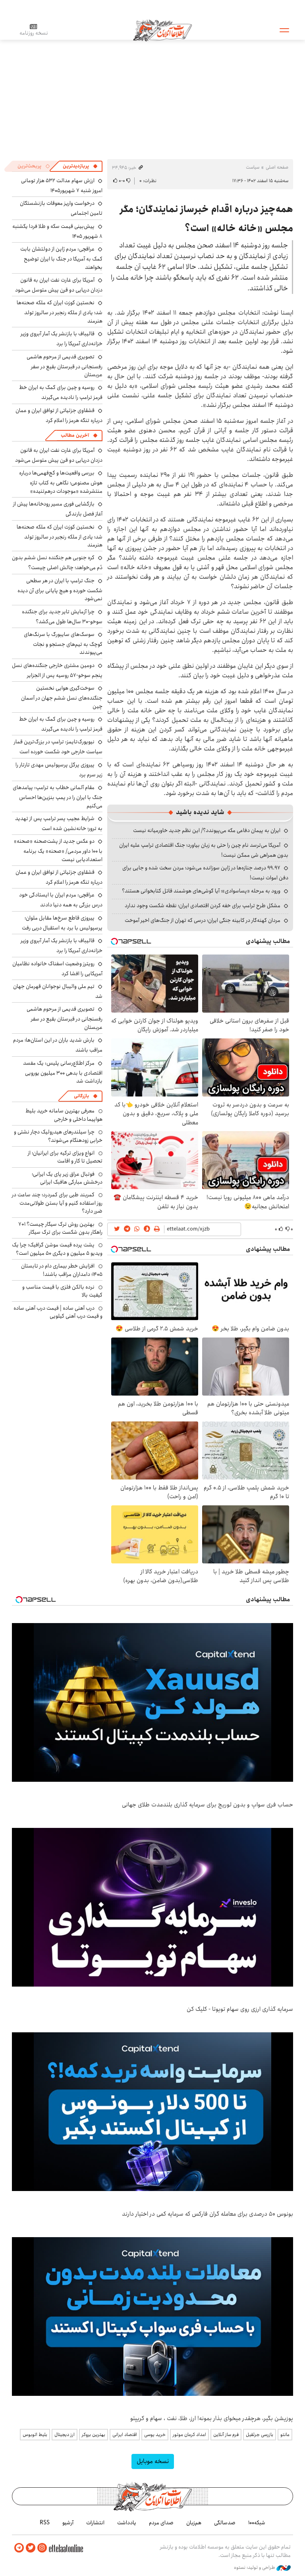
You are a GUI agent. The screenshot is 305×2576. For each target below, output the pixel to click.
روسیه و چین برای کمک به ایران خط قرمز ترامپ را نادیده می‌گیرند (61, 392)
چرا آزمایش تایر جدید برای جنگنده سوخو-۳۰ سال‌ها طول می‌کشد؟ (62, 617)
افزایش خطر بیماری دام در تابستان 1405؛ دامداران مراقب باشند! (62, 1270)
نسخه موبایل (153, 2461)
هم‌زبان (194, 2523)
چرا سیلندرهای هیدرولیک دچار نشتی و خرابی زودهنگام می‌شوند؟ (58, 1136)
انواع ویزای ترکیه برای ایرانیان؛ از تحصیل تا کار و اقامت (65, 1157)
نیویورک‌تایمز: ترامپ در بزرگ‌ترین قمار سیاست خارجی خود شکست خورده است (58, 747)
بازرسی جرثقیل (260, 2435)
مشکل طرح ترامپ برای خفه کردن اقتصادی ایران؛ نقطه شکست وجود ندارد (203, 906)
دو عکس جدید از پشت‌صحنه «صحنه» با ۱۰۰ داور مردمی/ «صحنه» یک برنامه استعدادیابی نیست (58, 850)
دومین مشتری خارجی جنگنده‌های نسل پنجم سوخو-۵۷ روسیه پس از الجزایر (57, 670)
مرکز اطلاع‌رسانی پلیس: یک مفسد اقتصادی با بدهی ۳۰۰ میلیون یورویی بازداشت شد (63, 1072)
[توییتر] (31, 2548)
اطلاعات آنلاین (162, 30)
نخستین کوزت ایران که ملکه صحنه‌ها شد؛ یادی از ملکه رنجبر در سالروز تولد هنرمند (60, 312)
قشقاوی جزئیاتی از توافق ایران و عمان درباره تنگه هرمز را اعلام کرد (59, 415)
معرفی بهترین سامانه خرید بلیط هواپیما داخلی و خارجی (64, 1115)
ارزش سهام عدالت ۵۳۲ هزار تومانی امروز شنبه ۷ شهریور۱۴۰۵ (62, 186)
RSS (45, 2523)
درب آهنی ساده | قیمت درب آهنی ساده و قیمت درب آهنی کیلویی (58, 1312)
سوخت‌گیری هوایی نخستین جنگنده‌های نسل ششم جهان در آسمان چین (62, 697)
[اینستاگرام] (42, 2548)
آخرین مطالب (75, 435)
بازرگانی (81, 1096)
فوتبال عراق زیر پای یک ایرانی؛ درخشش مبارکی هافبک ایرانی (67, 1178)
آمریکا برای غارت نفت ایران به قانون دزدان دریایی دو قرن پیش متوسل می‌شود (59, 285)
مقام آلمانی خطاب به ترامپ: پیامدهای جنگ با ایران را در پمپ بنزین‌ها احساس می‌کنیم (58, 796)
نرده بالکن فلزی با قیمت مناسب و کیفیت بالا (62, 1291)
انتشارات (95, 2523)
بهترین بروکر (94, 2435)
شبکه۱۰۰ (257, 2523)
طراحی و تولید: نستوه (255, 2568)
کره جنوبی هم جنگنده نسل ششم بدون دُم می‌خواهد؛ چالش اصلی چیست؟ (57, 563)
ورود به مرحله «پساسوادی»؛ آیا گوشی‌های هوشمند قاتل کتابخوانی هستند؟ (201, 891)
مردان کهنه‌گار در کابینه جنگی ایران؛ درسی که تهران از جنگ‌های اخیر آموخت (203, 920)
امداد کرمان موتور (189, 2435)
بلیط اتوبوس (35, 2435)
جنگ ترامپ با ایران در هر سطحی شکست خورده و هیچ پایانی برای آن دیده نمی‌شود (60, 590)
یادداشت (127, 2523)
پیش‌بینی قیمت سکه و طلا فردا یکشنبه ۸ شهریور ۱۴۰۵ (57, 231)
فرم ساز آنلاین (226, 2435)
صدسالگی (225, 2523)
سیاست (253, 167)
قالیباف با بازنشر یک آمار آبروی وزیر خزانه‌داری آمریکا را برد (62, 339)
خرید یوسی (155, 2435)
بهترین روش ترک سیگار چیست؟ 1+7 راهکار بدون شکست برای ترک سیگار (60, 1228)
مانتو (285, 2435)
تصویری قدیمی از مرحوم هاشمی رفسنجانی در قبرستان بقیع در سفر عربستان (65, 366)
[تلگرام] (19, 2548)
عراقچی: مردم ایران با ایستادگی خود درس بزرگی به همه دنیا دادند (61, 900)
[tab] (80, 166)
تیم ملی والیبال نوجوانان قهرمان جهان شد (58, 991)
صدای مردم (161, 2523)
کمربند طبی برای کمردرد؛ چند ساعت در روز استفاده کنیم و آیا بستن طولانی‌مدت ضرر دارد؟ (57, 1203)
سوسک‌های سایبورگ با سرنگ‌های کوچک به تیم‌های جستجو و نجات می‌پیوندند (63, 643)
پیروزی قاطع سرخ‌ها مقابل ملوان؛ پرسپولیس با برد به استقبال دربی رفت (62, 923)
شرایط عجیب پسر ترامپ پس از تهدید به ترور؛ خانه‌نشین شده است (59, 823)
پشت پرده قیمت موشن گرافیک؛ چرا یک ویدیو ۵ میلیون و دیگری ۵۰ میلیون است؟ (57, 1249)
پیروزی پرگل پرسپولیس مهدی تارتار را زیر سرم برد (59, 770)
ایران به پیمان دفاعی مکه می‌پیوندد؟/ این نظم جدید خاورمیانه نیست (207, 830)
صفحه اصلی (277, 167)
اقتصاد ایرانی (125, 2435)
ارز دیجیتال (65, 2435)
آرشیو (68, 2523)
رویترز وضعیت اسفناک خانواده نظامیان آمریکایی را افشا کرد (57, 969)
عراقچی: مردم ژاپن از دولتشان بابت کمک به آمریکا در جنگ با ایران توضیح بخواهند (61, 258)
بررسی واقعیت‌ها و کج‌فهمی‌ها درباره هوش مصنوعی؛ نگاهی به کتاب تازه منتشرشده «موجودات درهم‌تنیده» (61, 482)
